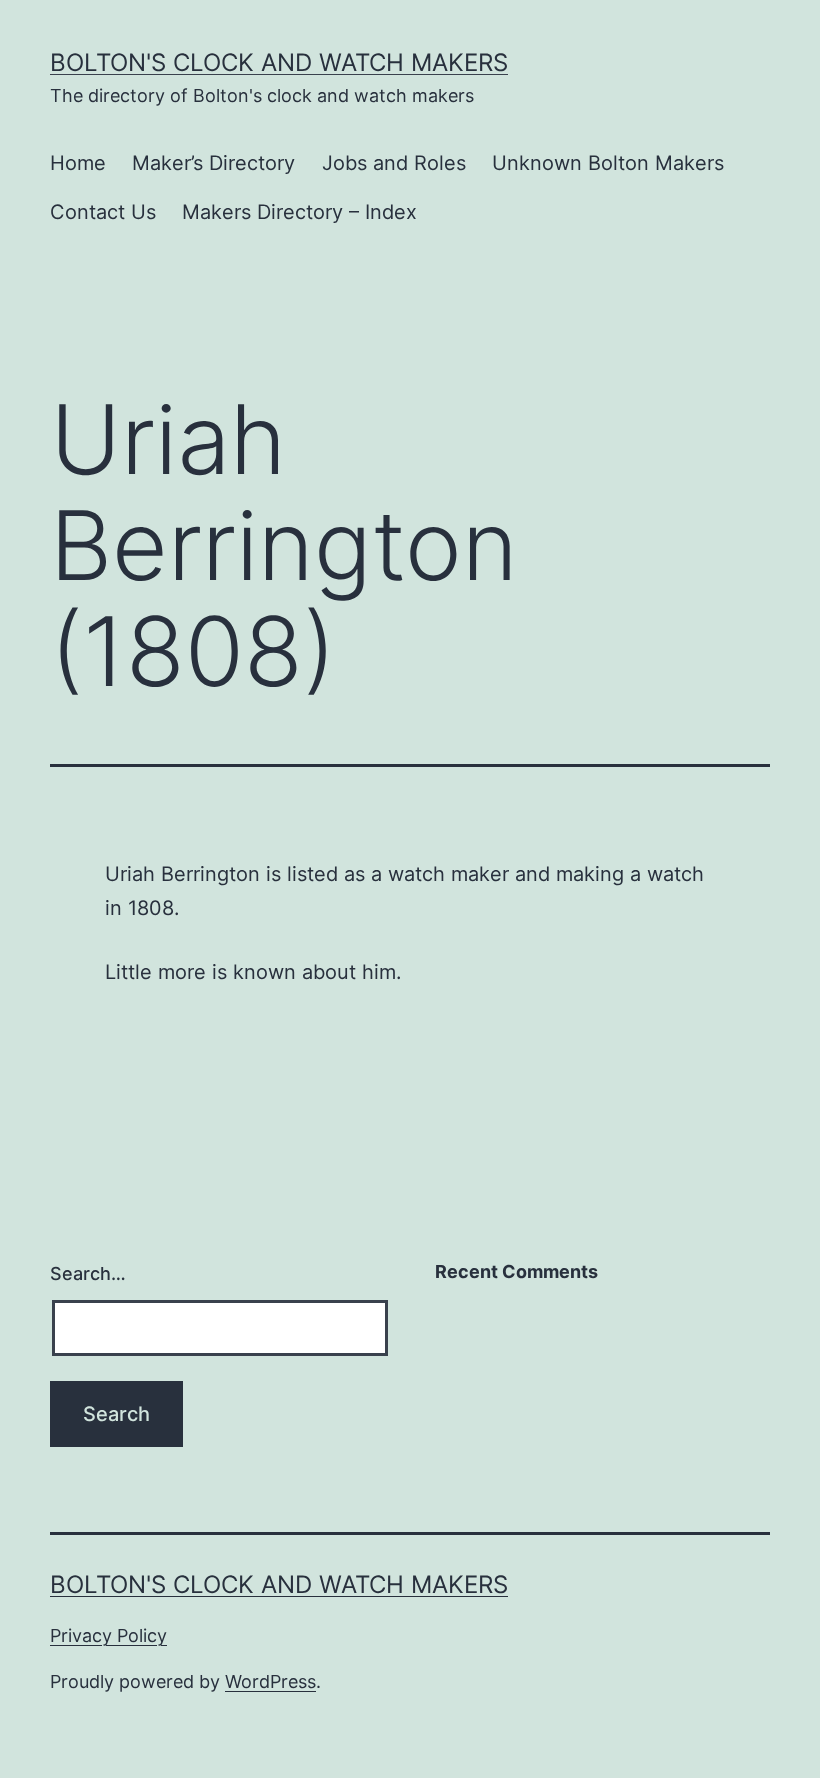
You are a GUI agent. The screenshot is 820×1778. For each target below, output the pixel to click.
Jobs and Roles (394, 163)
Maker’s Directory (213, 163)
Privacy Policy (108, 1635)
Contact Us (103, 212)
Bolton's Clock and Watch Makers (279, 62)
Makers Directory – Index (299, 212)
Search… (88, 1273)
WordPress (270, 1681)
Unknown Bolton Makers (608, 163)
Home (78, 163)
